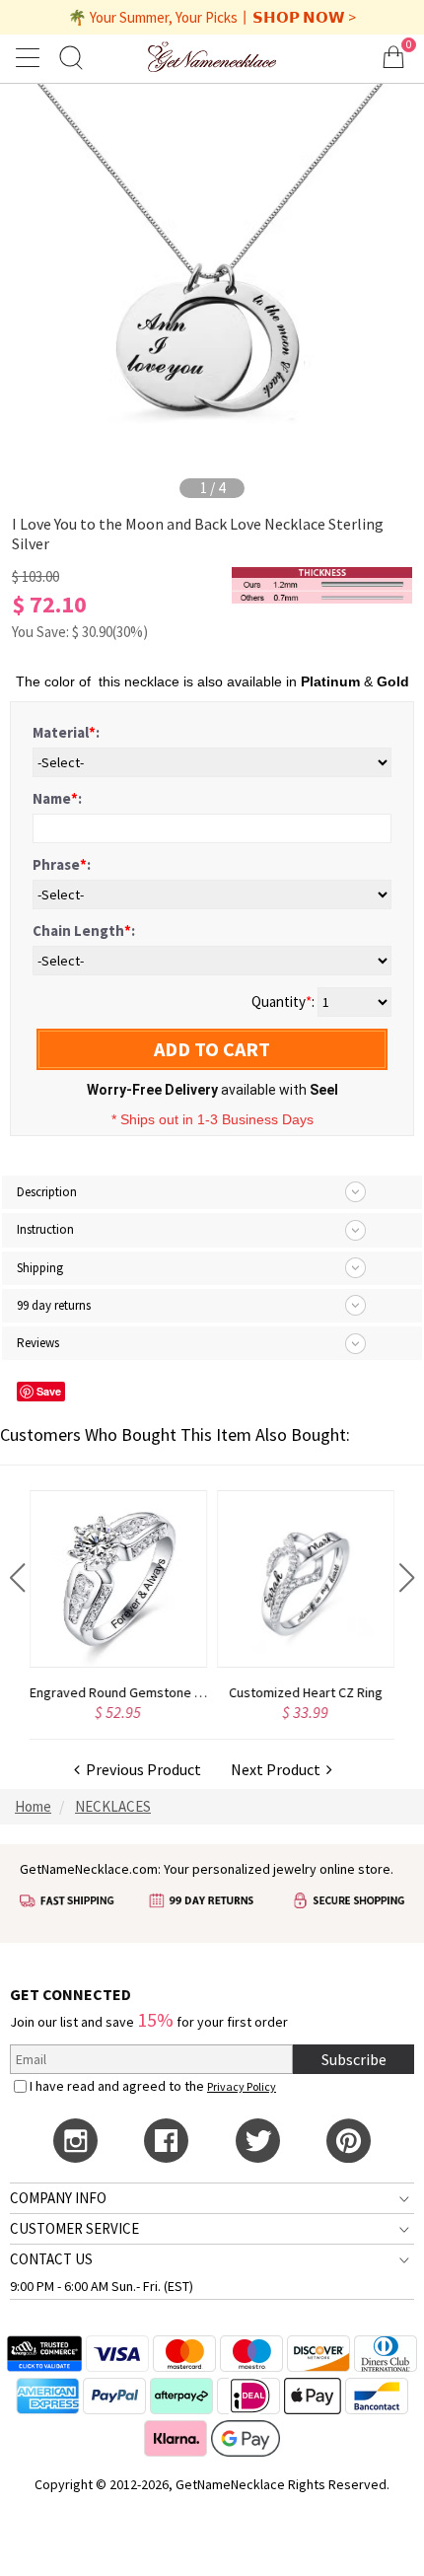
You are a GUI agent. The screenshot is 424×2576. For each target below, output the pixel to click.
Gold (393, 681)
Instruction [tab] (45, 1229)
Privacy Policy (242, 2086)
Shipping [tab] (40, 1268)
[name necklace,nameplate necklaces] (212, 57)
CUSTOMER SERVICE (74, 2228)
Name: (57, 798)
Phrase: (62, 864)
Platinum (330, 681)
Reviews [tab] (38, 1343)
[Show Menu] (31, 57)
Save (49, 1391)
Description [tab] (47, 1192)
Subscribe (354, 2059)
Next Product (279, 1769)
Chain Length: (84, 930)
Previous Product (141, 1769)
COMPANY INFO (58, 2198)
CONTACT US (51, 2259)
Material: (66, 732)
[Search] (71, 57)
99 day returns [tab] (54, 1305)
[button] (17, 1578)
